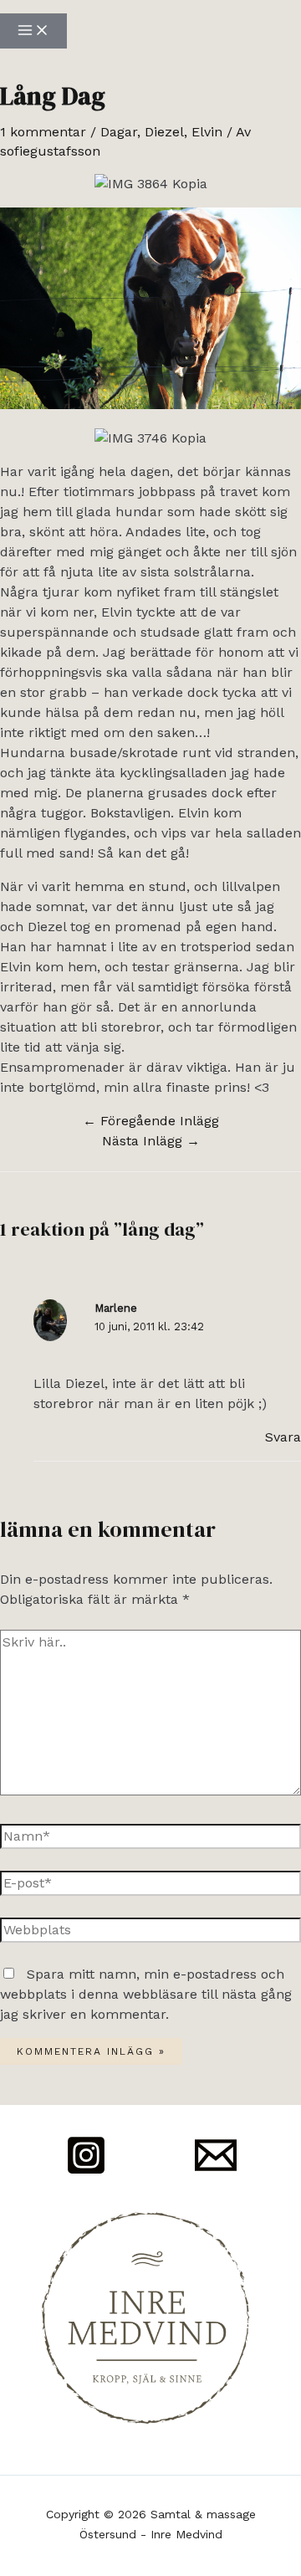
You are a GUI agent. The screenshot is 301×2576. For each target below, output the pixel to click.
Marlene (116, 1308)
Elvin (207, 132)
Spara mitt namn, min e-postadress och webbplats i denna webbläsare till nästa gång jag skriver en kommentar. (146, 1994)
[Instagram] (86, 2171)
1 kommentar (43, 132)
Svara (283, 1437)
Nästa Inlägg (151, 1141)
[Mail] (216, 2171)
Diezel (164, 132)
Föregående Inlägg (151, 1121)
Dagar (119, 132)
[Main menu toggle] (33, 31)
